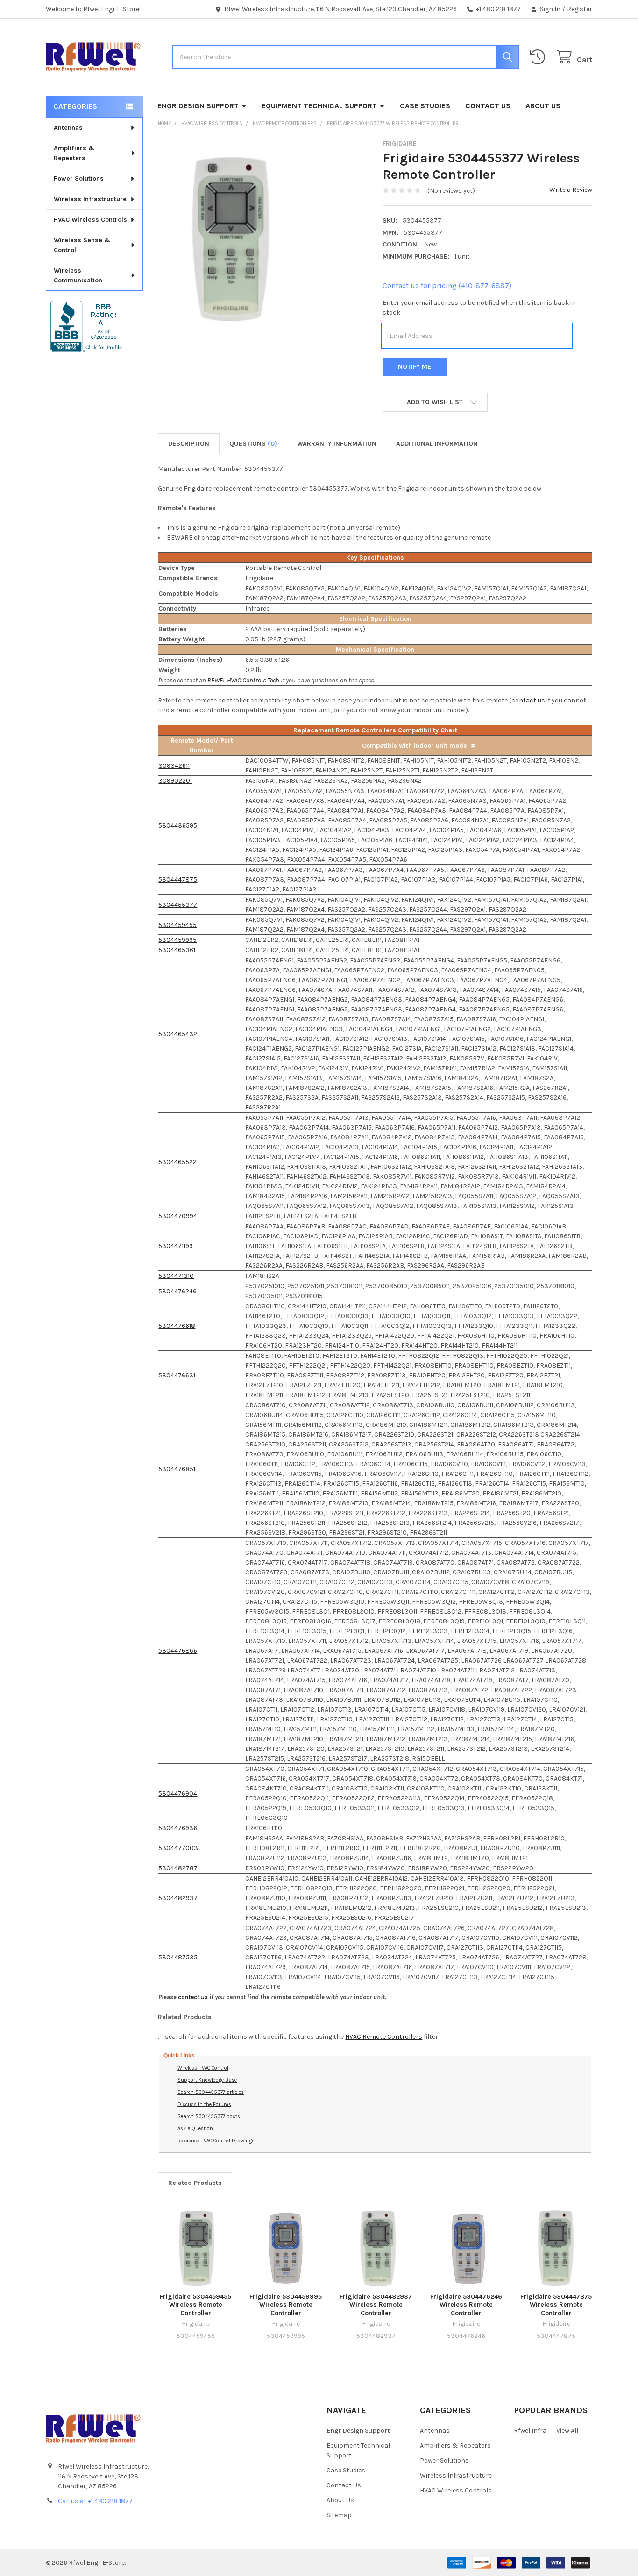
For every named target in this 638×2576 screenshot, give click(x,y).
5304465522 (177, 1162)
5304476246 (177, 1291)
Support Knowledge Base (207, 2080)
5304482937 (178, 1898)
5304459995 (177, 940)
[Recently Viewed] (539, 57)
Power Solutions (79, 179)
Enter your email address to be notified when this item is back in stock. (479, 308)
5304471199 (176, 1246)
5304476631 (177, 1375)
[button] (435, 402)
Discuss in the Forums (204, 2104)
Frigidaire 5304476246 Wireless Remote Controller (466, 2305)
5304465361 (177, 950)
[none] (233, 238)
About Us (543, 106)
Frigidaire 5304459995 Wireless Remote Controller (286, 2305)
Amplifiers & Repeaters (74, 153)
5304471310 (176, 1276)
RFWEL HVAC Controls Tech (243, 680)
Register (580, 9)
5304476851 (177, 1469)
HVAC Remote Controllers (384, 2037)
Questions (253, 444)
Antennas (68, 128)
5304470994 (178, 1216)
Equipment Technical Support (319, 106)
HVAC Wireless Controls (90, 220)
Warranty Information (337, 444)
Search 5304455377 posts (209, 2116)
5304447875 (178, 880)
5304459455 (177, 925)
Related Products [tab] (195, 2183)
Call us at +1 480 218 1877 (95, 2501)
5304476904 (178, 1793)
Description (189, 444)
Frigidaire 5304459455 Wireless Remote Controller (195, 2305)
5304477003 (178, 1848)
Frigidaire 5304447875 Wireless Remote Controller (556, 2305)
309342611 (174, 766)
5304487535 (178, 1957)
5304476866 (178, 1651)
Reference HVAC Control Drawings (216, 2141)
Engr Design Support (198, 106)
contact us (528, 700)
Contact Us (488, 106)
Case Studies (425, 106)
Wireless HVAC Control (203, 2068)
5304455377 (178, 905)
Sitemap (339, 2515)
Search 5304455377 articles (211, 2092)
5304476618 (177, 1326)
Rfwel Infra (530, 2431)
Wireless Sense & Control (82, 245)
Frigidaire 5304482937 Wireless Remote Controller (376, 2305)
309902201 (175, 781)
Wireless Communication (78, 275)
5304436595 (178, 825)
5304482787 (178, 1868)
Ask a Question (195, 2129)
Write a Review (571, 190)
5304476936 (178, 1828)
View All (567, 2431)
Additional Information (437, 444)
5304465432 (178, 1034)
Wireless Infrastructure (90, 199)
